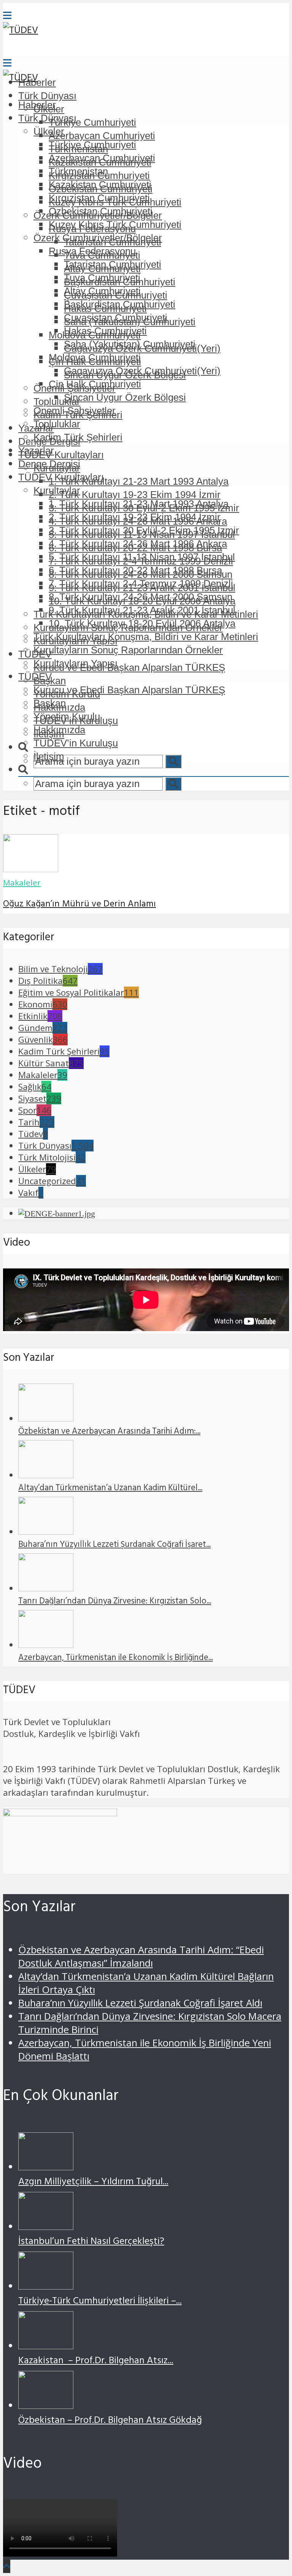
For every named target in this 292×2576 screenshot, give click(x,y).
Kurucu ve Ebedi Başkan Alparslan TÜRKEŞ (129, 667)
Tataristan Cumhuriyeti (113, 264)
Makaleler (22, 882)
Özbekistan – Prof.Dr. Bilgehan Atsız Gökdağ (110, 2421)
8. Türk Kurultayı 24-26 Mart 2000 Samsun (140, 597)
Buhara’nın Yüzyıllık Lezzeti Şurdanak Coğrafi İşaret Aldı (140, 2003)
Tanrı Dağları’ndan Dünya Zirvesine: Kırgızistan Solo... (115, 1602)
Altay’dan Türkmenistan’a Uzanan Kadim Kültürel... (110, 1489)
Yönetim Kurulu (67, 716)
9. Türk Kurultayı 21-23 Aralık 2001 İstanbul (142, 610)
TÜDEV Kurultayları (61, 455)
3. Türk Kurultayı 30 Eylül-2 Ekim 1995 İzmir (144, 530)
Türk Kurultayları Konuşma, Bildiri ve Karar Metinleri (146, 637)
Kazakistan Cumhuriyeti (100, 185)
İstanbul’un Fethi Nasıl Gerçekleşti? (91, 2242)
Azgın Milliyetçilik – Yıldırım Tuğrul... (93, 2183)
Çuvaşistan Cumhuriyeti (116, 318)
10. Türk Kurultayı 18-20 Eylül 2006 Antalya (142, 623)
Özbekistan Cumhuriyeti (101, 211)
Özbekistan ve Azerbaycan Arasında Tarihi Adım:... (109, 1432)
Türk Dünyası (47, 96)
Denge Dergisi (49, 464)
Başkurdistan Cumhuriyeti (120, 304)
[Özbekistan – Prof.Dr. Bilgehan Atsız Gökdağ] (46, 2405)
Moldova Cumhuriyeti (95, 357)
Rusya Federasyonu (92, 251)
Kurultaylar (57, 490)
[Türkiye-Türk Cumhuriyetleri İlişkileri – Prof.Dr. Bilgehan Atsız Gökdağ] (46, 2286)
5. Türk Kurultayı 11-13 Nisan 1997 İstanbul (142, 557)
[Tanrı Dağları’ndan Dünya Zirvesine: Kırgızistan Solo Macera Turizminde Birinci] (46, 1588)
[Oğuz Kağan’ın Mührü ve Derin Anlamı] (31, 869)
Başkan (50, 703)
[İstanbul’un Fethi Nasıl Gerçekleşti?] (46, 2226)
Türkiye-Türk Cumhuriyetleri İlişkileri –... (100, 2302)
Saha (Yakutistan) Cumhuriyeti (130, 344)
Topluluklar (57, 424)
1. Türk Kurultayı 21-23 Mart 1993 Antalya (139, 481)
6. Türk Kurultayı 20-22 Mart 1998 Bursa (135, 570)
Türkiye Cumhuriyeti (92, 122)
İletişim (49, 756)
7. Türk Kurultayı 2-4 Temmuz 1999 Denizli (141, 584)
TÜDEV (35, 677)
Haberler (37, 105)
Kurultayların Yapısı (75, 663)
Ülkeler (49, 131)
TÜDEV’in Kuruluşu (76, 743)
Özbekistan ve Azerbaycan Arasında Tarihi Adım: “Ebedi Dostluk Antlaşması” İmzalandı (141, 1956)
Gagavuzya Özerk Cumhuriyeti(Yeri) (142, 371)
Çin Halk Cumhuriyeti (95, 384)
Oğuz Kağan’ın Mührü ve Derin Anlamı (79, 905)
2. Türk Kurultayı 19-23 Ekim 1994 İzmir (135, 495)
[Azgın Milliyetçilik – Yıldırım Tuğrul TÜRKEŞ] (46, 2167)
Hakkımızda (59, 730)
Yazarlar (36, 451)
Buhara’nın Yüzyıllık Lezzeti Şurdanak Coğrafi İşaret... (114, 1545)
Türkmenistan (78, 171)
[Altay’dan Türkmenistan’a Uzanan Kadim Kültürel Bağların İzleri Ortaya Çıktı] (46, 1475)
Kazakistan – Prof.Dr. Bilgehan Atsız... (96, 2362)
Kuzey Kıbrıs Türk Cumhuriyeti (115, 225)
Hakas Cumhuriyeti (105, 331)
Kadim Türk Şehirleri (78, 437)
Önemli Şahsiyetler (75, 411)
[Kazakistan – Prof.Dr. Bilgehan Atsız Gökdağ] (46, 2346)
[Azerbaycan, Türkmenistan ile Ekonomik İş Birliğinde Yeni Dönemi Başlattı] (46, 1645)
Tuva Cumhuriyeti (102, 278)
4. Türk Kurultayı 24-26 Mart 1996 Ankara (138, 544)
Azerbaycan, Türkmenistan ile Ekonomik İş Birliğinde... (116, 1659)
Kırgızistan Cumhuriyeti (99, 198)
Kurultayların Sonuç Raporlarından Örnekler (128, 650)
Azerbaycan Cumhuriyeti (102, 136)
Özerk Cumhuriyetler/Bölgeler (98, 238)
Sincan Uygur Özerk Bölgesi (125, 397)
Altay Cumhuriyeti (102, 291)
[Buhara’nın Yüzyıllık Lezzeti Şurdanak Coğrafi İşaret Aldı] (46, 1532)
